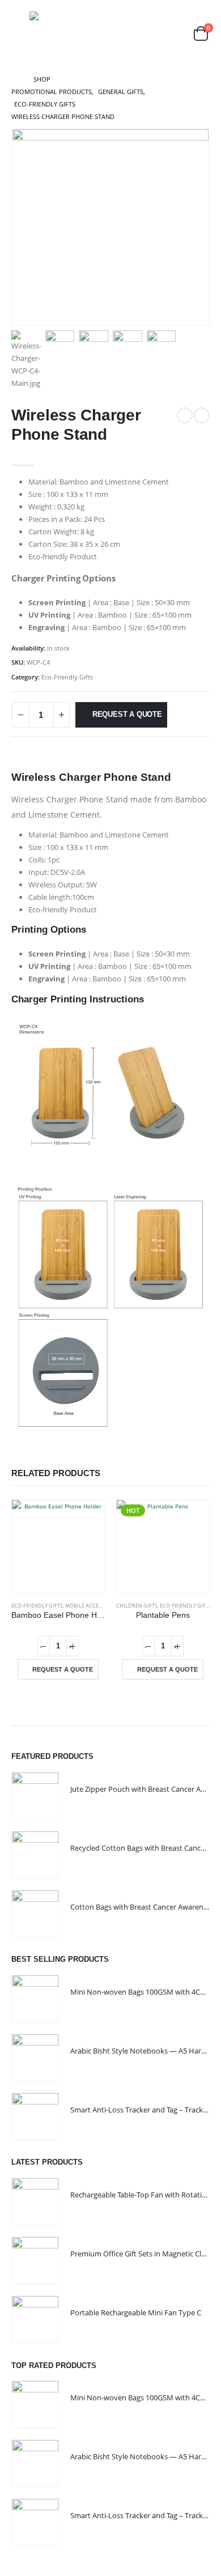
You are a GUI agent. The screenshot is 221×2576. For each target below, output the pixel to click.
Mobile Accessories (92, 1606)
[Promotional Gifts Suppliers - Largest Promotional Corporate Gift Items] (72, 34)
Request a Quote (127, 714)
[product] (58, 1546)
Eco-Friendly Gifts (67, 677)
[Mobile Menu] (19, 33)
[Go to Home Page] (14, 79)
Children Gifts (137, 1606)
